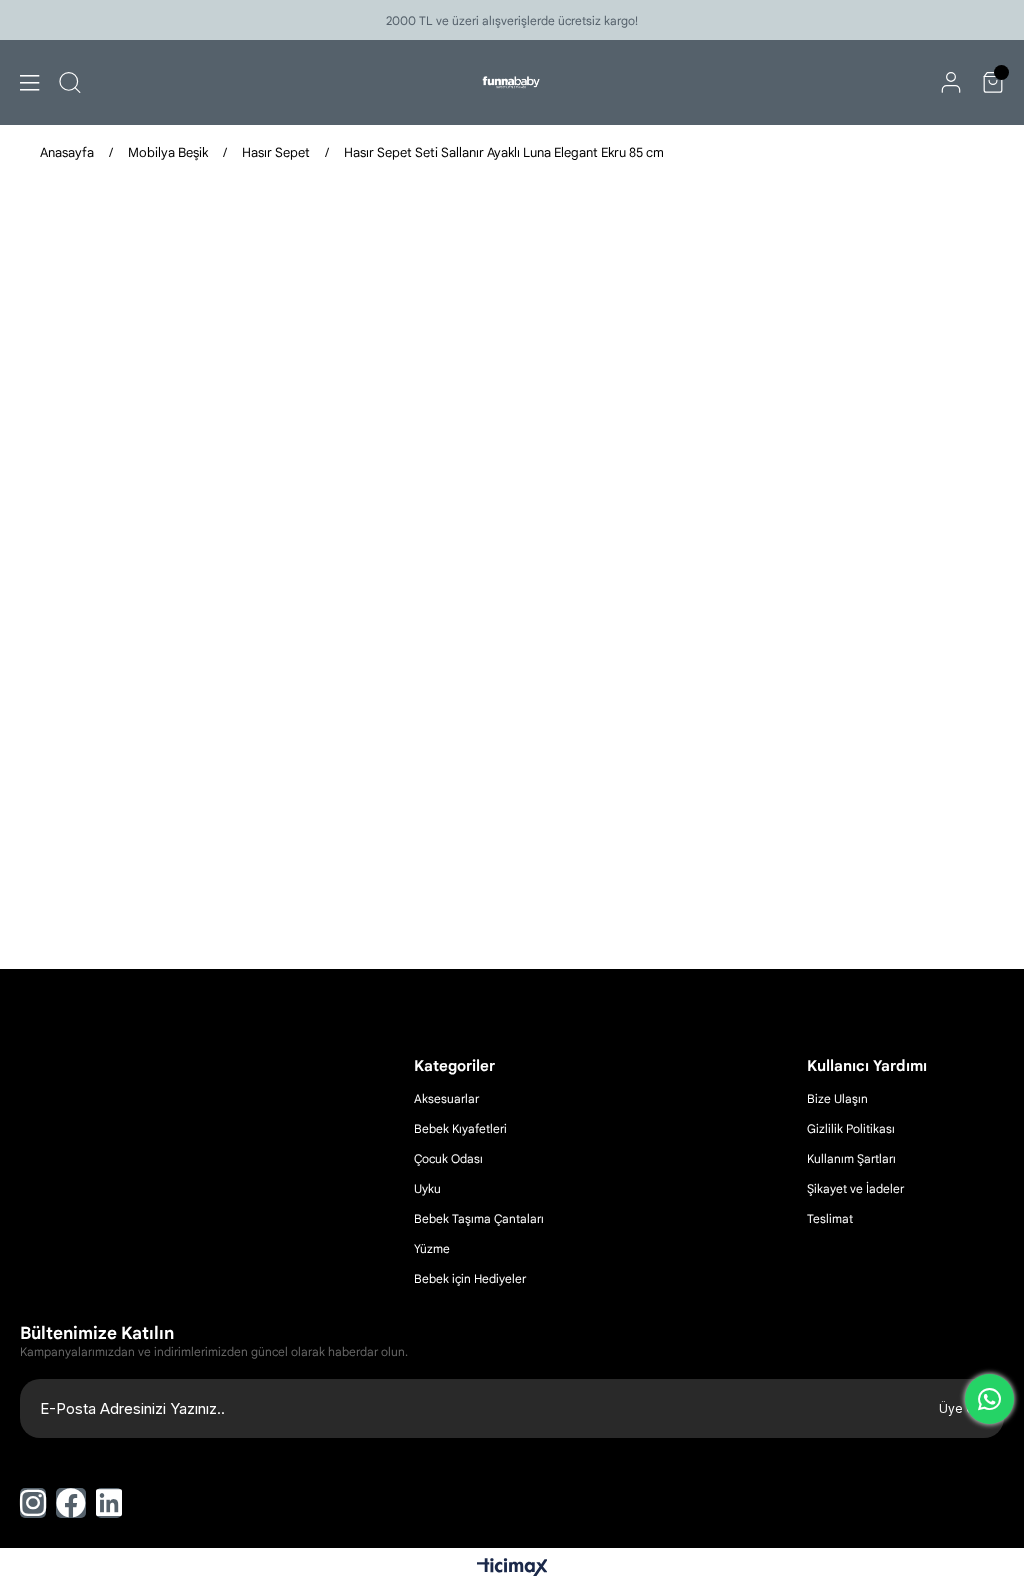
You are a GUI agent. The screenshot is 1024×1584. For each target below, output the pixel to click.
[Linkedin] (109, 1503)
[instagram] (33, 1503)
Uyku (427, 1188)
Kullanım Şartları (851, 1158)
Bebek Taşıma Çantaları (479, 1218)
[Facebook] (71, 1503)
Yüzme (432, 1248)
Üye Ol (959, 1408)
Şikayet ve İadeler (855, 1188)
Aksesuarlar (446, 1098)
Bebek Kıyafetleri (460, 1128)
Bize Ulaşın (837, 1098)
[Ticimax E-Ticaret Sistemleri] (512, 1568)
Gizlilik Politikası (851, 1128)
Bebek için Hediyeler (470, 1278)
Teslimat (830, 1218)
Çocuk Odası (448, 1158)
